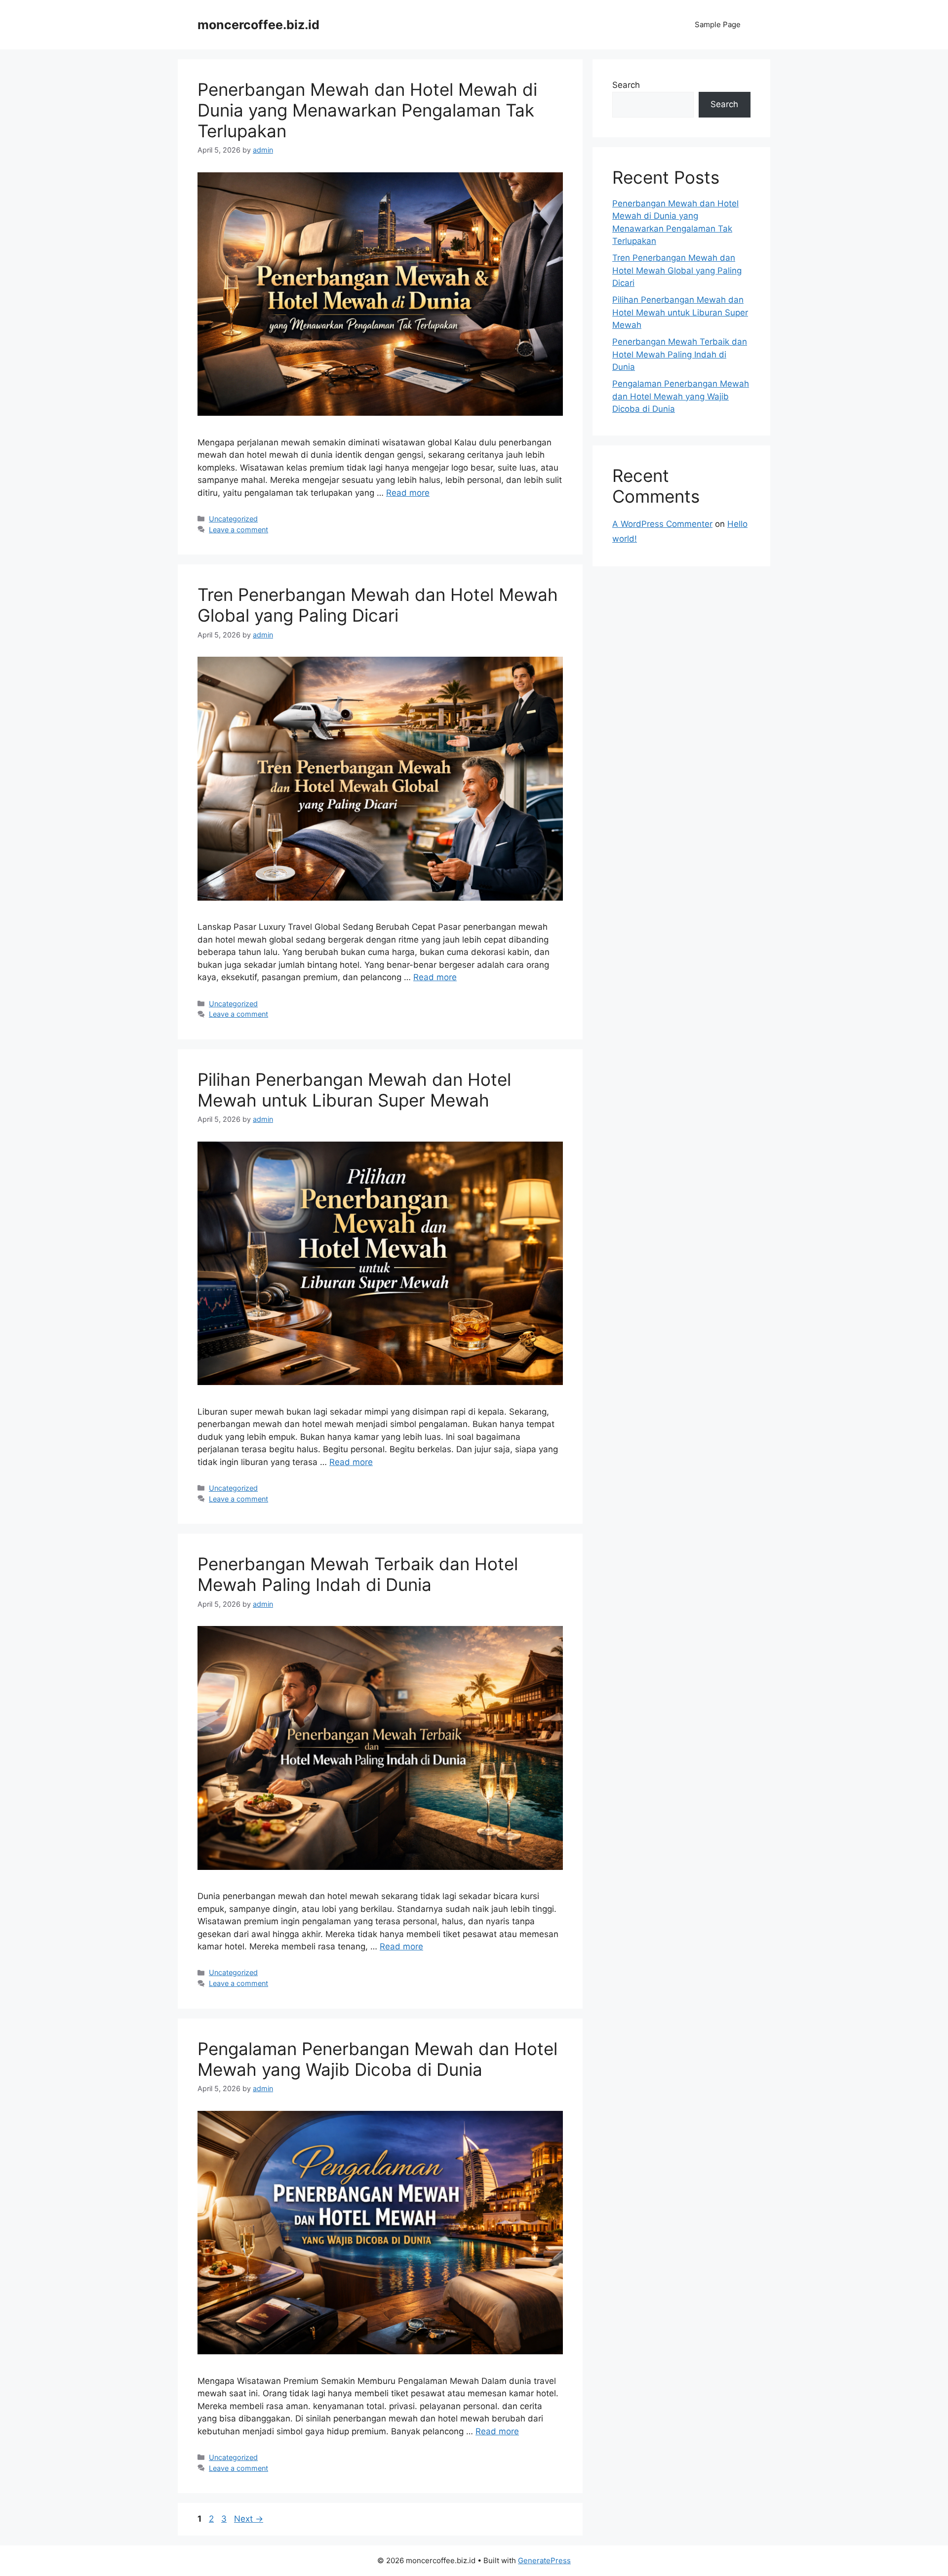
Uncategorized (233, 519)
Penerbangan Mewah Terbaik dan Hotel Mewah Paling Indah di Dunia (358, 1574)
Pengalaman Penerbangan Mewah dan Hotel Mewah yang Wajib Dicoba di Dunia (377, 2059)
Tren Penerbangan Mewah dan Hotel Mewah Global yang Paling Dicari (378, 605)
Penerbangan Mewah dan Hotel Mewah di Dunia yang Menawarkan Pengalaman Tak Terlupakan (367, 110)
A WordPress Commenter (662, 524)
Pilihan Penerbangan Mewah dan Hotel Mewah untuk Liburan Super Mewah (354, 1090)
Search (626, 85)
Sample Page (718, 24)
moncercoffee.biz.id (258, 25)
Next (249, 2519)
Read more (408, 493)
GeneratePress (544, 2560)
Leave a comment (238, 530)
